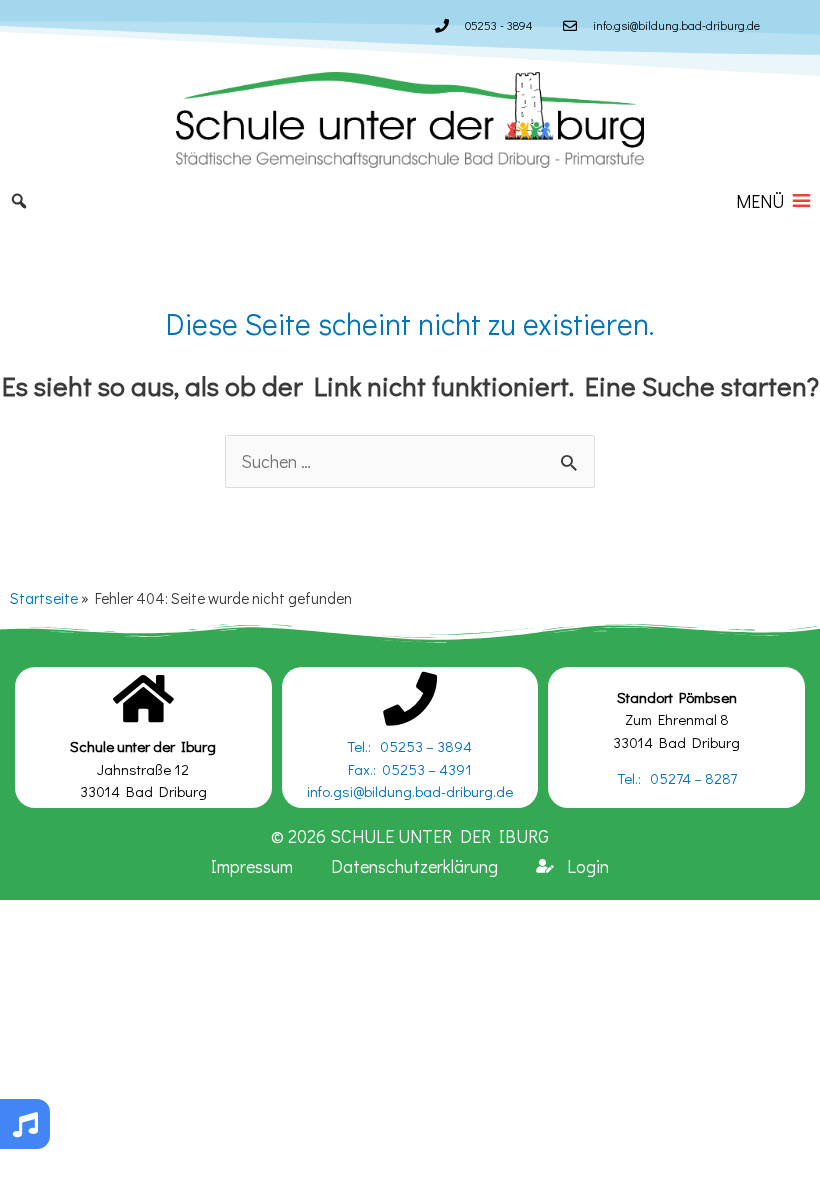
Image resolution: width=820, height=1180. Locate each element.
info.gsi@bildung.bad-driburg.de (410, 791)
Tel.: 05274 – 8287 (677, 778)
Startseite (44, 598)
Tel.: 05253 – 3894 (409, 746)
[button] (760, 201)
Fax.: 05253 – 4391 (410, 769)
